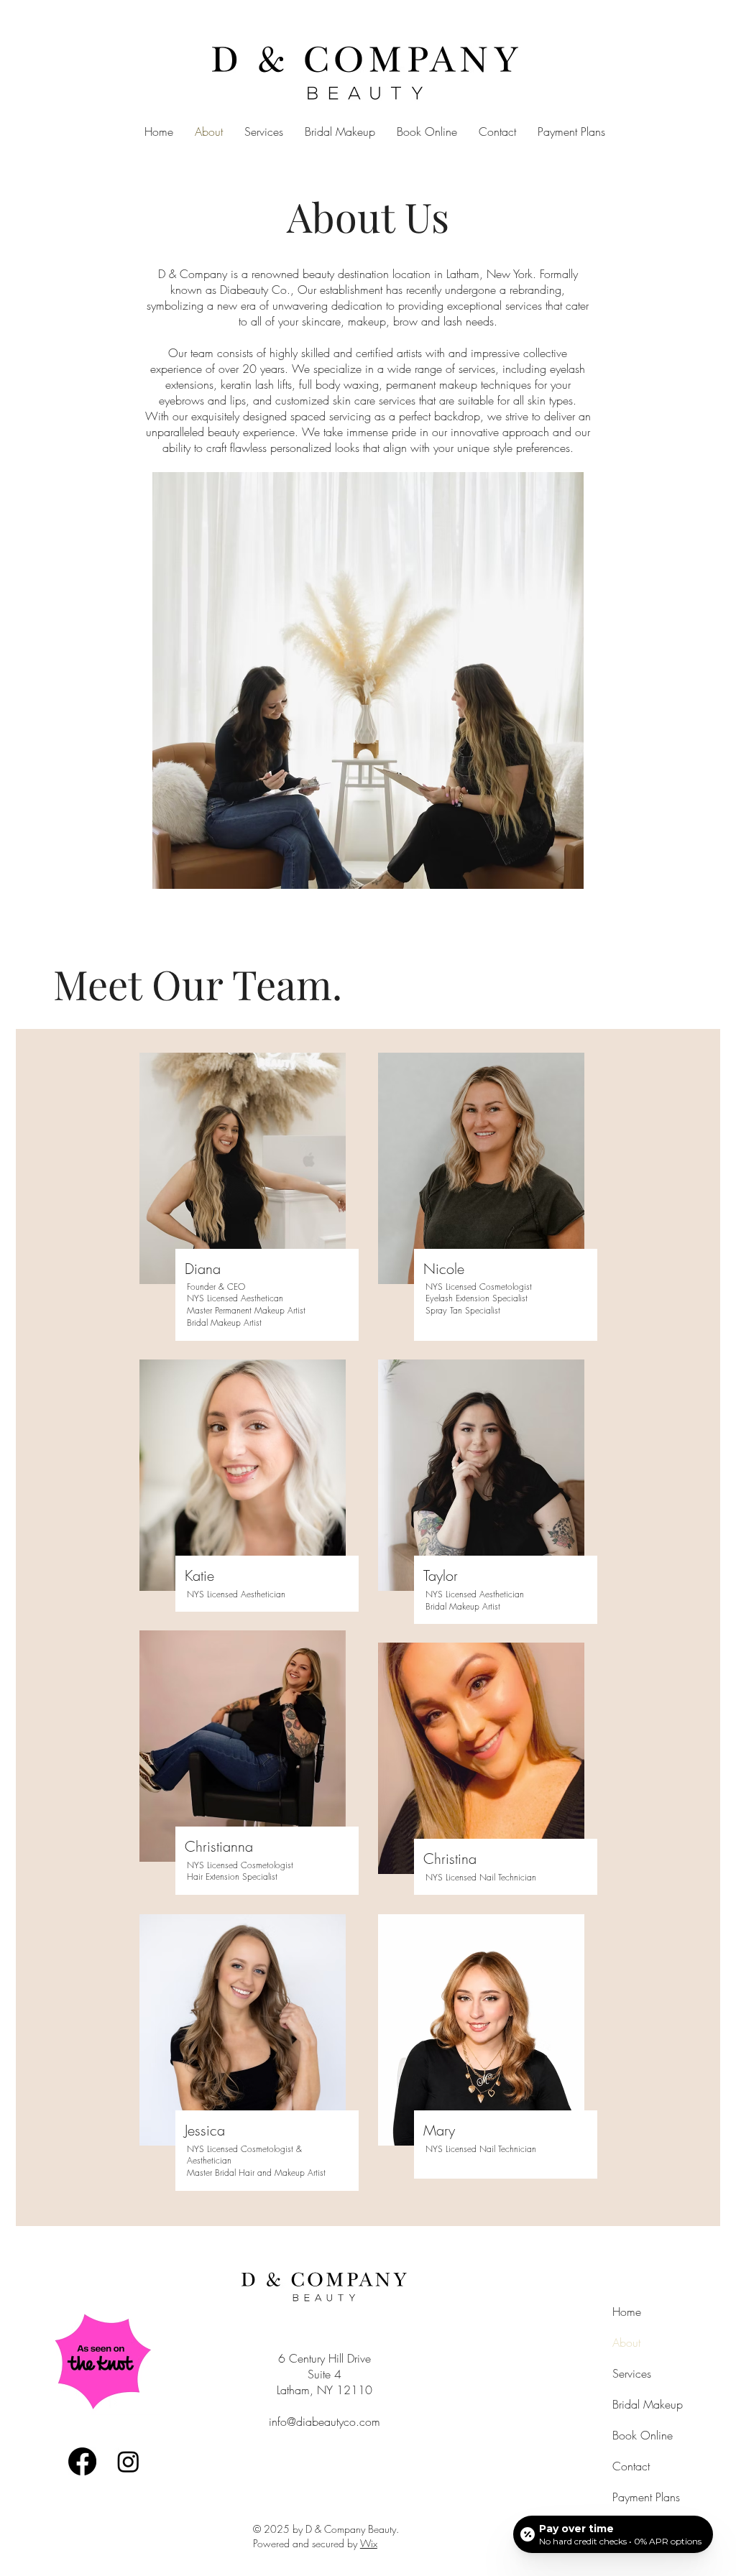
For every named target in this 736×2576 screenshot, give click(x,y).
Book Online (643, 2435)
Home (627, 2312)
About (626, 2342)
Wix (369, 2543)
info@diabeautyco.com (325, 2422)
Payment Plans (645, 2497)
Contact (631, 2466)
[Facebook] (82, 2461)
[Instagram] (128, 2461)
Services (632, 2373)
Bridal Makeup (645, 2404)
